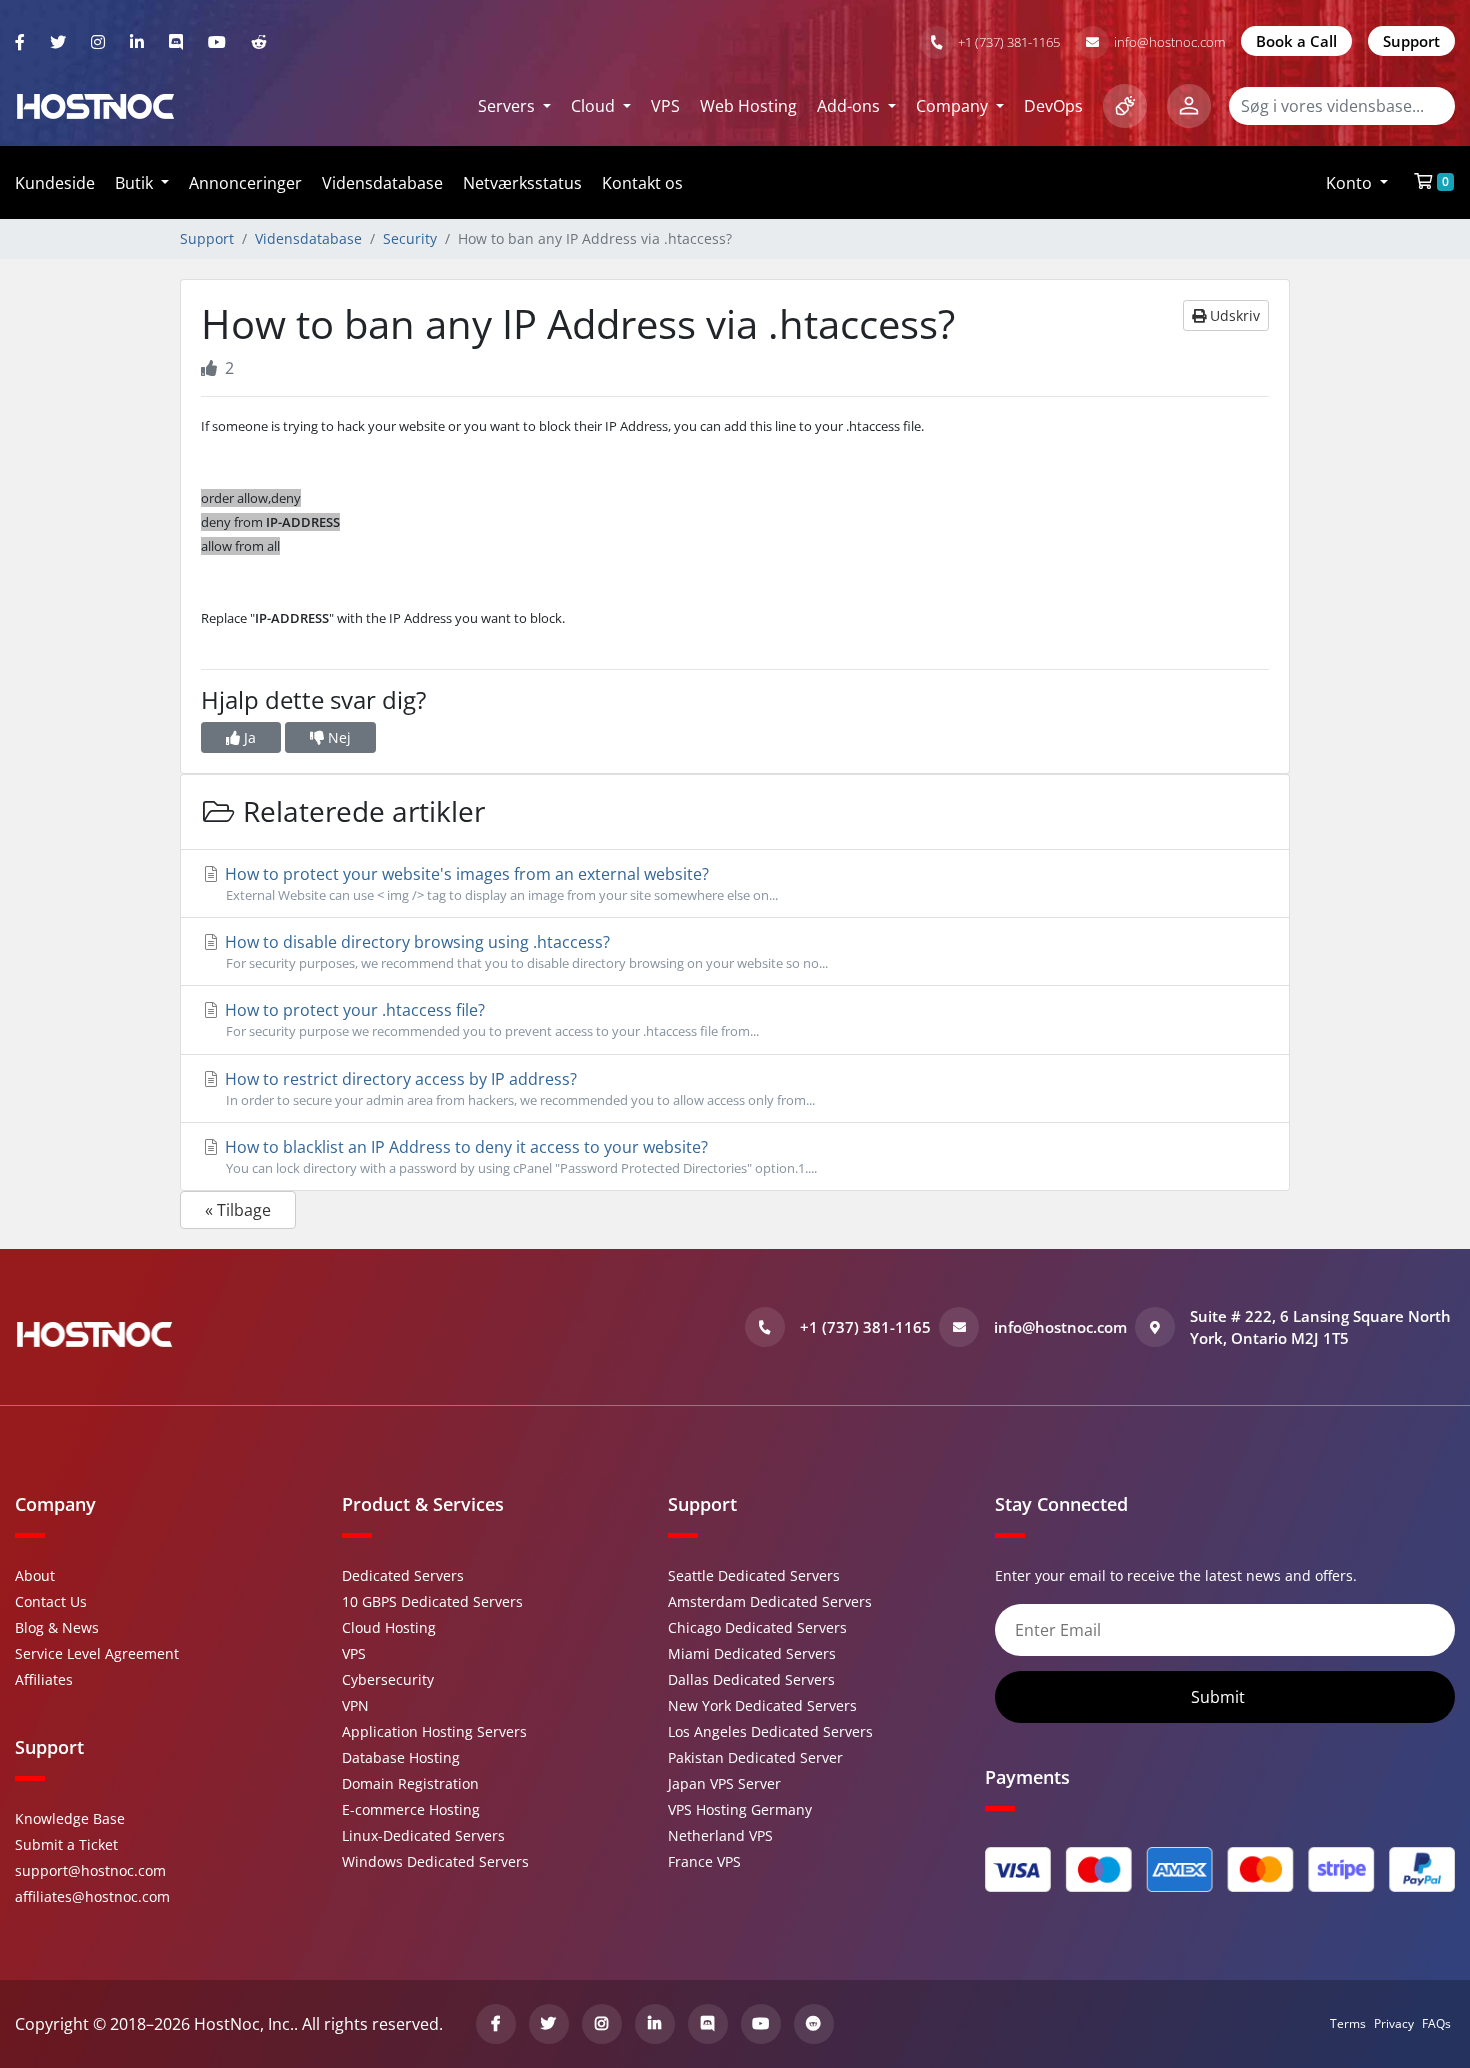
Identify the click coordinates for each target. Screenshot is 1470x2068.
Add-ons (850, 106)
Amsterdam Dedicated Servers (770, 1601)
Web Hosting (748, 106)
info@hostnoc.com (1169, 42)
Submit (1220, 1697)
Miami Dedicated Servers (752, 1653)
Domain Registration (410, 1783)
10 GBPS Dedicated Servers (432, 1601)
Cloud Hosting (389, 1627)
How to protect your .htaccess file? (490, 1019)
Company (954, 106)
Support (1411, 41)
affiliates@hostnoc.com (92, 1896)
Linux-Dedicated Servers (423, 1835)
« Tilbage (238, 1210)
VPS (665, 106)
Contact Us (51, 1601)
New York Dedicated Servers (762, 1705)
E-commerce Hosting (411, 1809)
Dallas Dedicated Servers (751, 1679)
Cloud (595, 106)
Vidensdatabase (382, 183)
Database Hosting (401, 1757)
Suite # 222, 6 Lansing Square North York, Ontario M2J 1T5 (1320, 1327)
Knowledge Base (70, 1818)
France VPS (704, 1861)
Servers (508, 106)
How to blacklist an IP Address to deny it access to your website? (519, 1156)
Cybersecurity (388, 1679)
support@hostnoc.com (90, 1870)
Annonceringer (245, 183)
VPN (355, 1705)
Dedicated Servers (403, 1575)
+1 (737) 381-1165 (1009, 42)
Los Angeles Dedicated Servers (770, 1731)
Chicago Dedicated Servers (757, 1627)
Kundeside (55, 183)
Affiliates (44, 1679)
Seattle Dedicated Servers (754, 1575)
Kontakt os (642, 183)
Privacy (1394, 2023)
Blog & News (57, 1627)
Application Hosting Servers (434, 1731)
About (35, 1575)
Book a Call (1296, 41)
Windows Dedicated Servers (435, 1861)
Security (410, 238)
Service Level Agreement (97, 1653)
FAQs (1436, 2023)
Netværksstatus (522, 183)
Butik (136, 183)
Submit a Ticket (66, 1844)
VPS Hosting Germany (740, 1809)
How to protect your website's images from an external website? (499, 883)
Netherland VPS (720, 1835)
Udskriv (1233, 315)
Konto (1351, 183)
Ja (248, 737)
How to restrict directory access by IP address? (518, 1088)
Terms (1348, 2023)
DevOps (1053, 106)
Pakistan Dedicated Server (755, 1757)
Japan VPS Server (724, 1783)
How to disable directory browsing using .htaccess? (524, 951)
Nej (337, 737)
